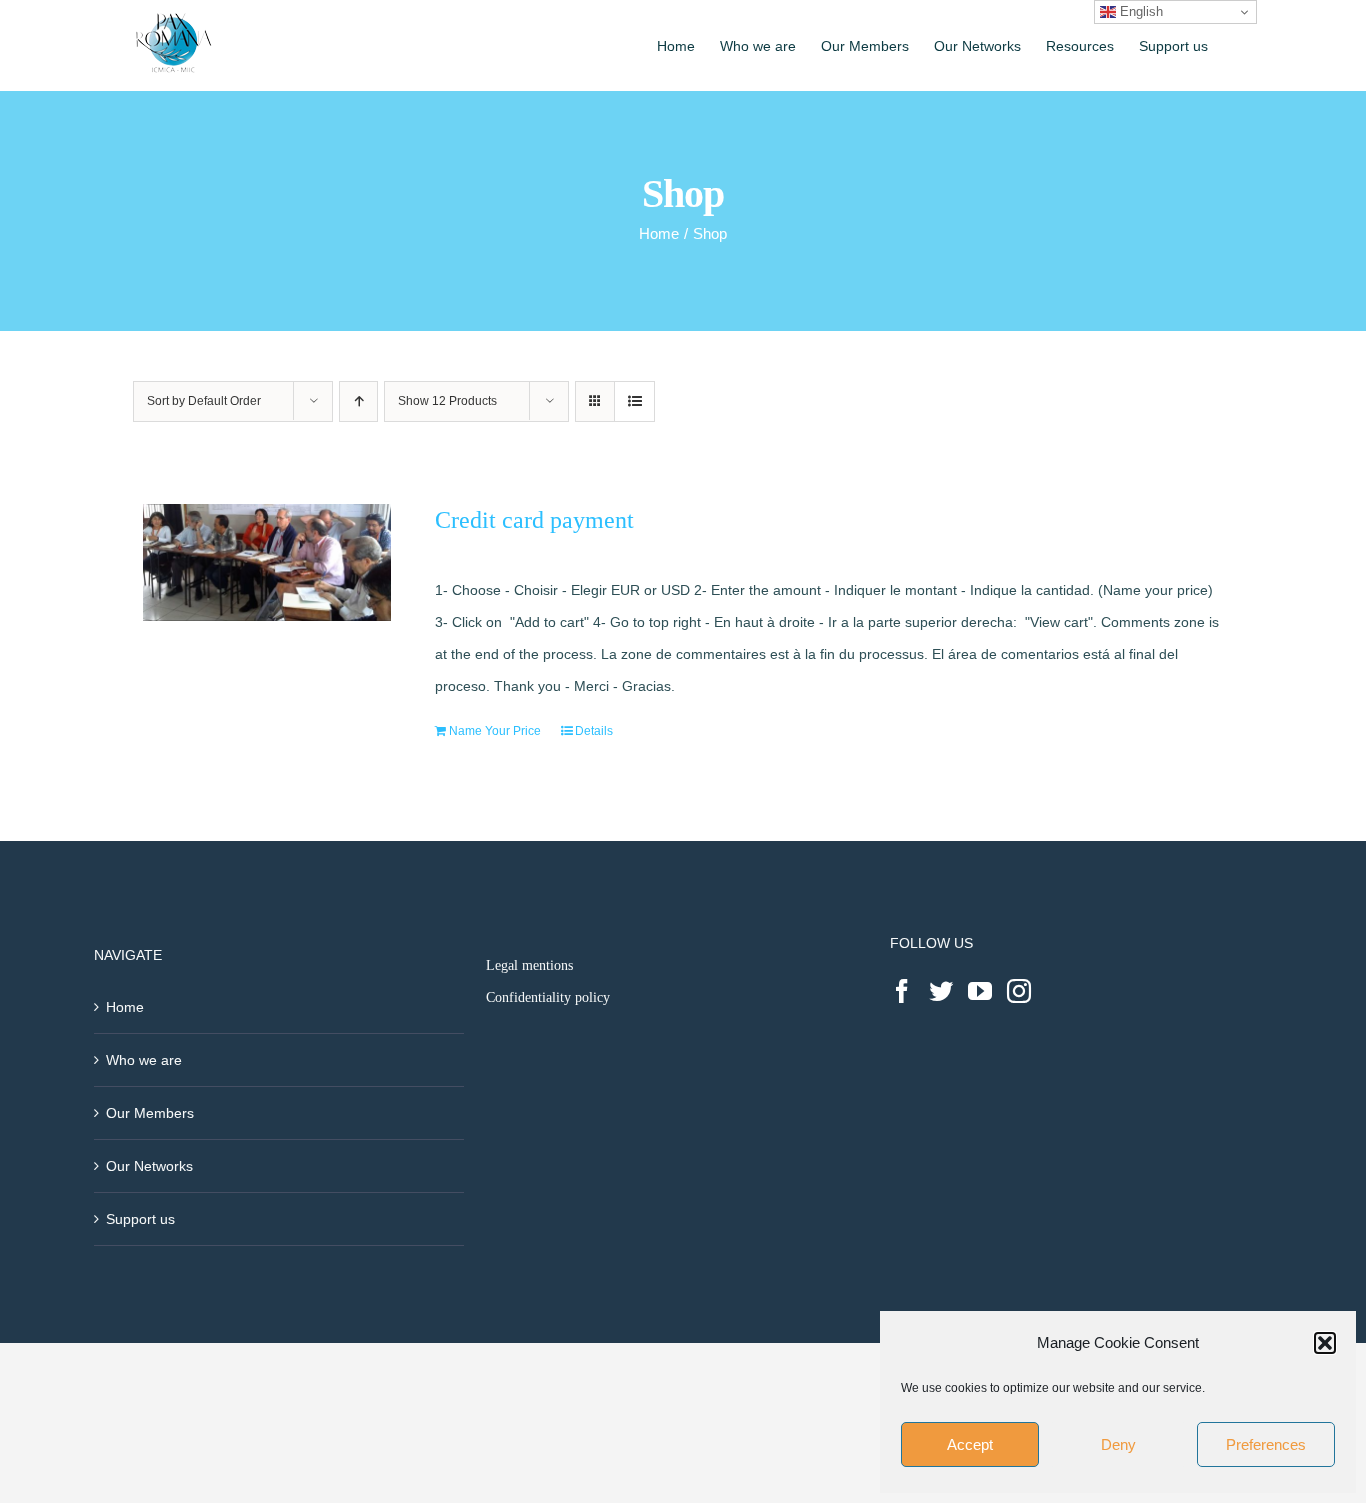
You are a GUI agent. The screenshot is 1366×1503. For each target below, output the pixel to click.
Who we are (144, 1060)
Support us (140, 1219)
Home (125, 1007)
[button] (1325, 1343)
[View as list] (634, 401)
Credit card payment (534, 520)
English (1139, 11)
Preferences (1266, 1444)
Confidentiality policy (548, 997)
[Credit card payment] (267, 562)
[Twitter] (941, 991)
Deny (1118, 1444)
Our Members (150, 1113)
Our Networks (149, 1166)
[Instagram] (1019, 991)
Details (594, 731)
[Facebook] (902, 991)
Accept (970, 1444)
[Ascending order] (358, 401)
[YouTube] (980, 991)
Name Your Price (495, 731)
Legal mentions (529, 965)
